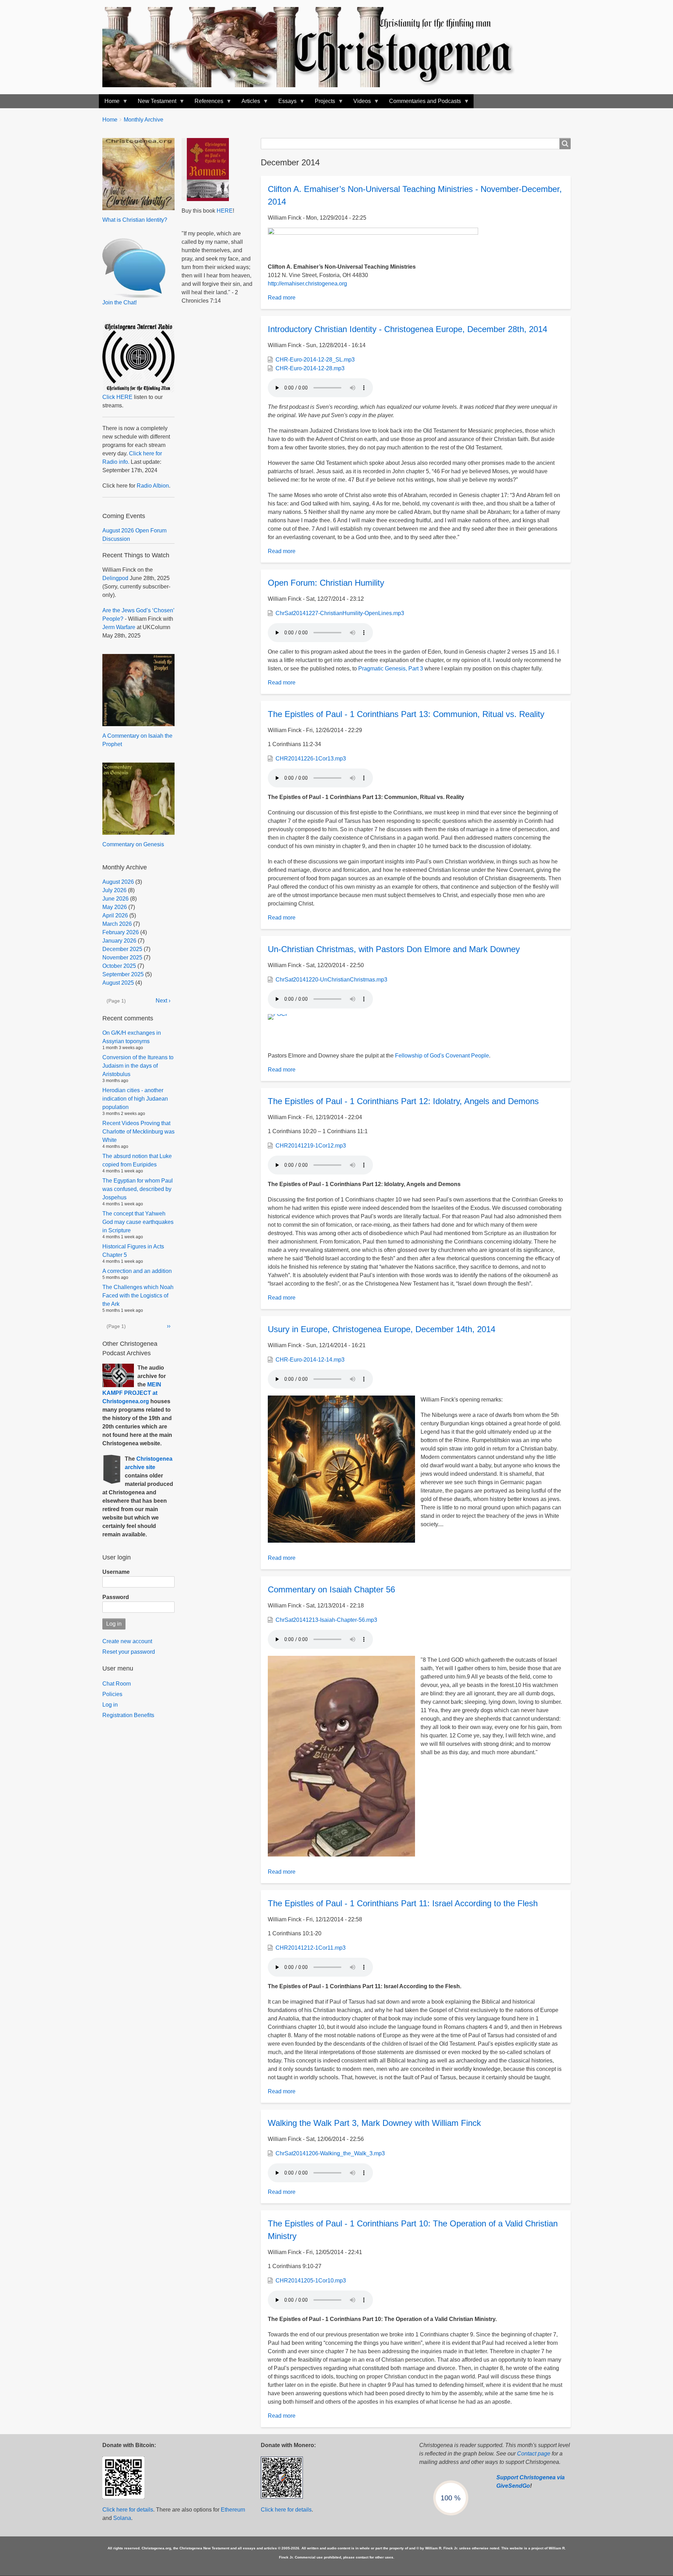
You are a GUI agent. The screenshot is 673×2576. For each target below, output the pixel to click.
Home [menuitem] (109, 103)
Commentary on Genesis (133, 844)
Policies (112, 1694)
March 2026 (117, 924)
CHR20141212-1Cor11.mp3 (311, 1948)
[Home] (315, 47)
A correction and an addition (137, 1271)
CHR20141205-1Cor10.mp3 (311, 2281)
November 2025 (122, 958)
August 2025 (118, 983)
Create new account (127, 1641)
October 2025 (119, 966)
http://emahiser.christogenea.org (307, 284)
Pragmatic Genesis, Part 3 (391, 669)
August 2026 (118, 882)
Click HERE (117, 397)
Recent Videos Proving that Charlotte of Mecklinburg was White (138, 1132)
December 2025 (122, 949)
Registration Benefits (128, 1715)
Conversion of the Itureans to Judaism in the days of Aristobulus (138, 1066)
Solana (122, 2518)
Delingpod (115, 578)
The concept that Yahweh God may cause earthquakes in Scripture (138, 1222)
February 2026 (121, 932)
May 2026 (115, 907)
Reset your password (129, 1652)
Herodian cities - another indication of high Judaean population (135, 1099)
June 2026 (115, 899)
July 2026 (114, 890)
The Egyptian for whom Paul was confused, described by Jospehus (138, 1189)
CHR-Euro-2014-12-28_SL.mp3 (315, 360)
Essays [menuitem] (285, 103)
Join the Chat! (120, 302)
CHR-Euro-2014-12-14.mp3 (310, 1360)
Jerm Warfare (119, 627)
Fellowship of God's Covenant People (442, 1056)
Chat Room (117, 1684)
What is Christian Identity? (135, 220)
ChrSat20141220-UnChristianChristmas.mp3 (331, 980)
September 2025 (123, 974)
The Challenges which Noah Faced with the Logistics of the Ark (138, 1296)
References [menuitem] (206, 103)
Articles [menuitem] (248, 103)
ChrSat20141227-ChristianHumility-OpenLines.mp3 (340, 613)
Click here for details (128, 2510)
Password (116, 1597)
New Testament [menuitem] (154, 103)
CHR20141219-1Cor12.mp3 (311, 1146)
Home (110, 120)
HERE (225, 211)
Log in (110, 1705)
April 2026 (115, 915)
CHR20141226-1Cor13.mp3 (311, 759)
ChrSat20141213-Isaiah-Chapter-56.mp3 (326, 1620)
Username (116, 1572)
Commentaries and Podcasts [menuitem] (422, 103)
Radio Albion (153, 486)
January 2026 (119, 941)
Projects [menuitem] (322, 103)
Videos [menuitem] (359, 103)
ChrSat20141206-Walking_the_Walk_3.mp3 (330, 2153)
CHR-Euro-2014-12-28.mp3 (310, 368)
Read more (282, 298)
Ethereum (233, 2510)
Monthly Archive (144, 120)
